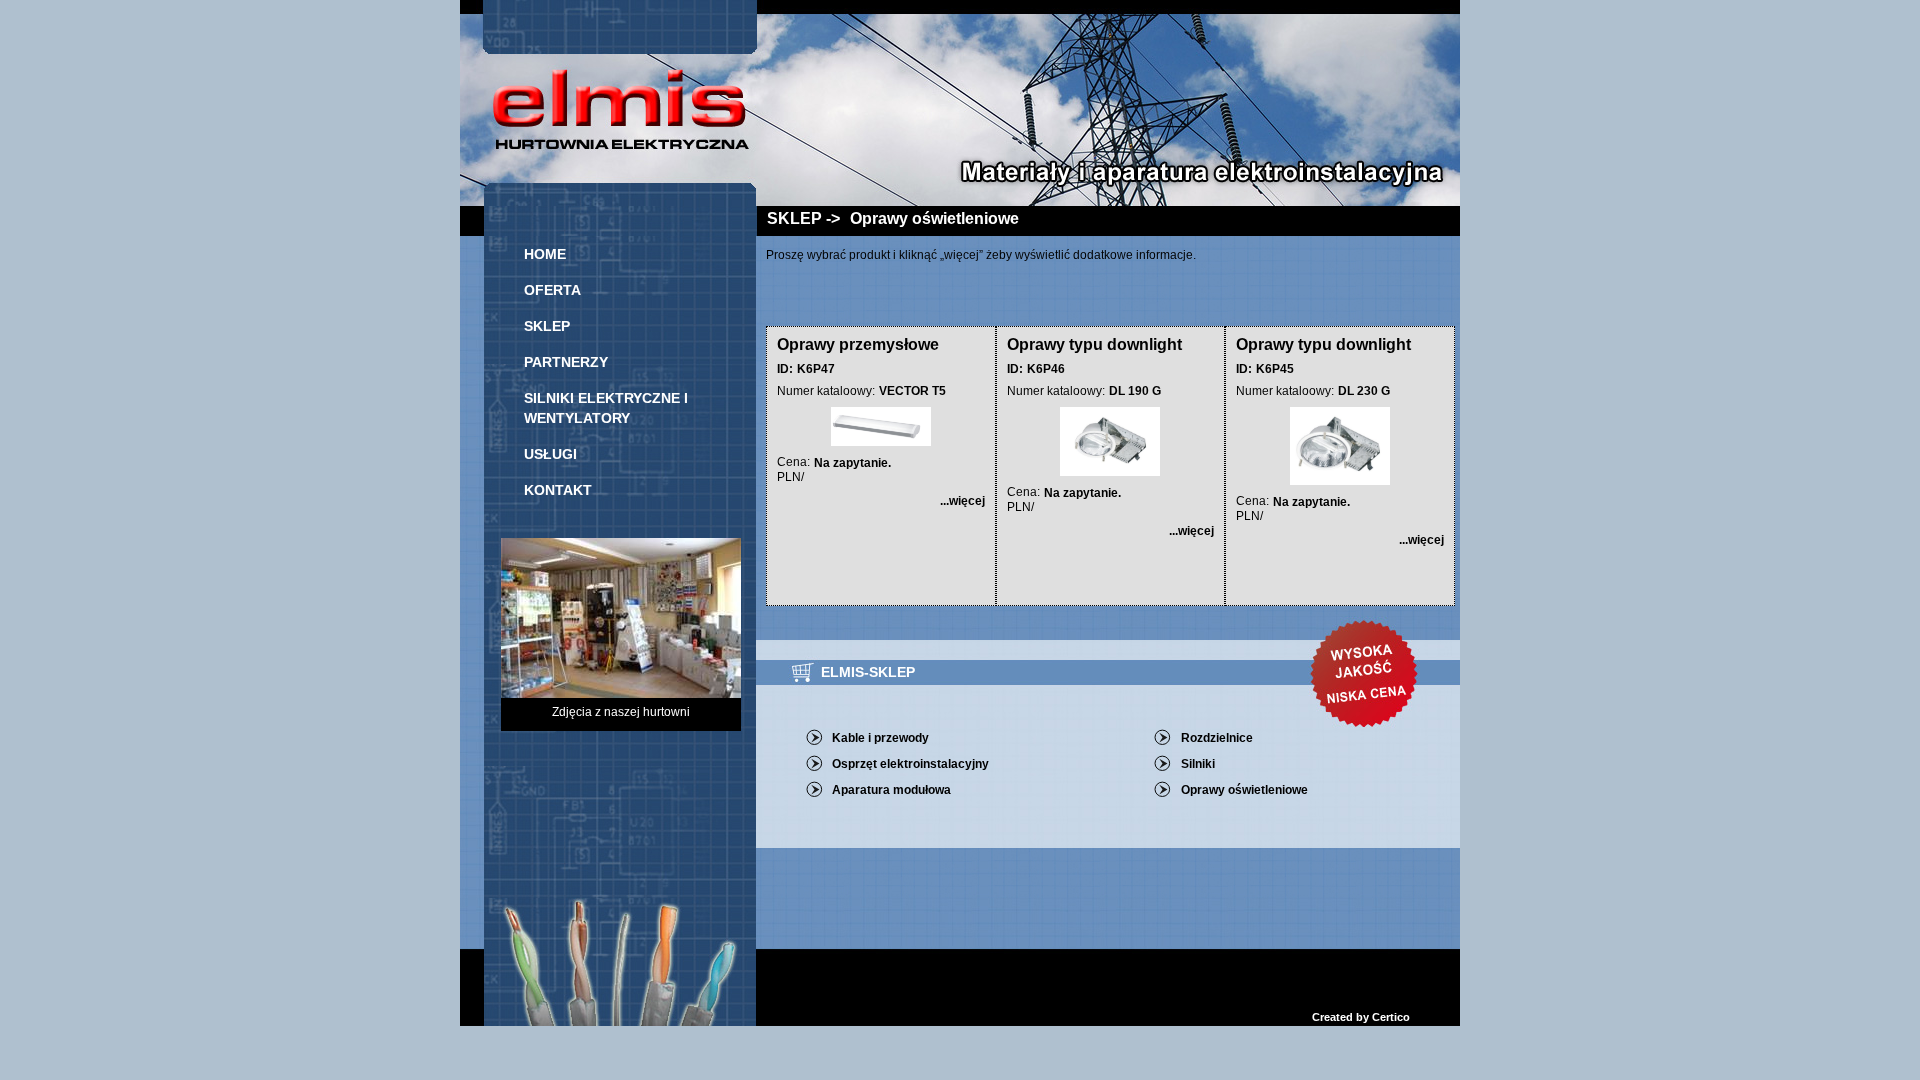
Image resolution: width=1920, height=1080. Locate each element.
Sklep (547, 326)
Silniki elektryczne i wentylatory (606, 408)
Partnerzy (566, 362)
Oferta (552, 290)
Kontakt (558, 490)
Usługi (550, 454)
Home (545, 254)
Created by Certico (1361, 1017)
